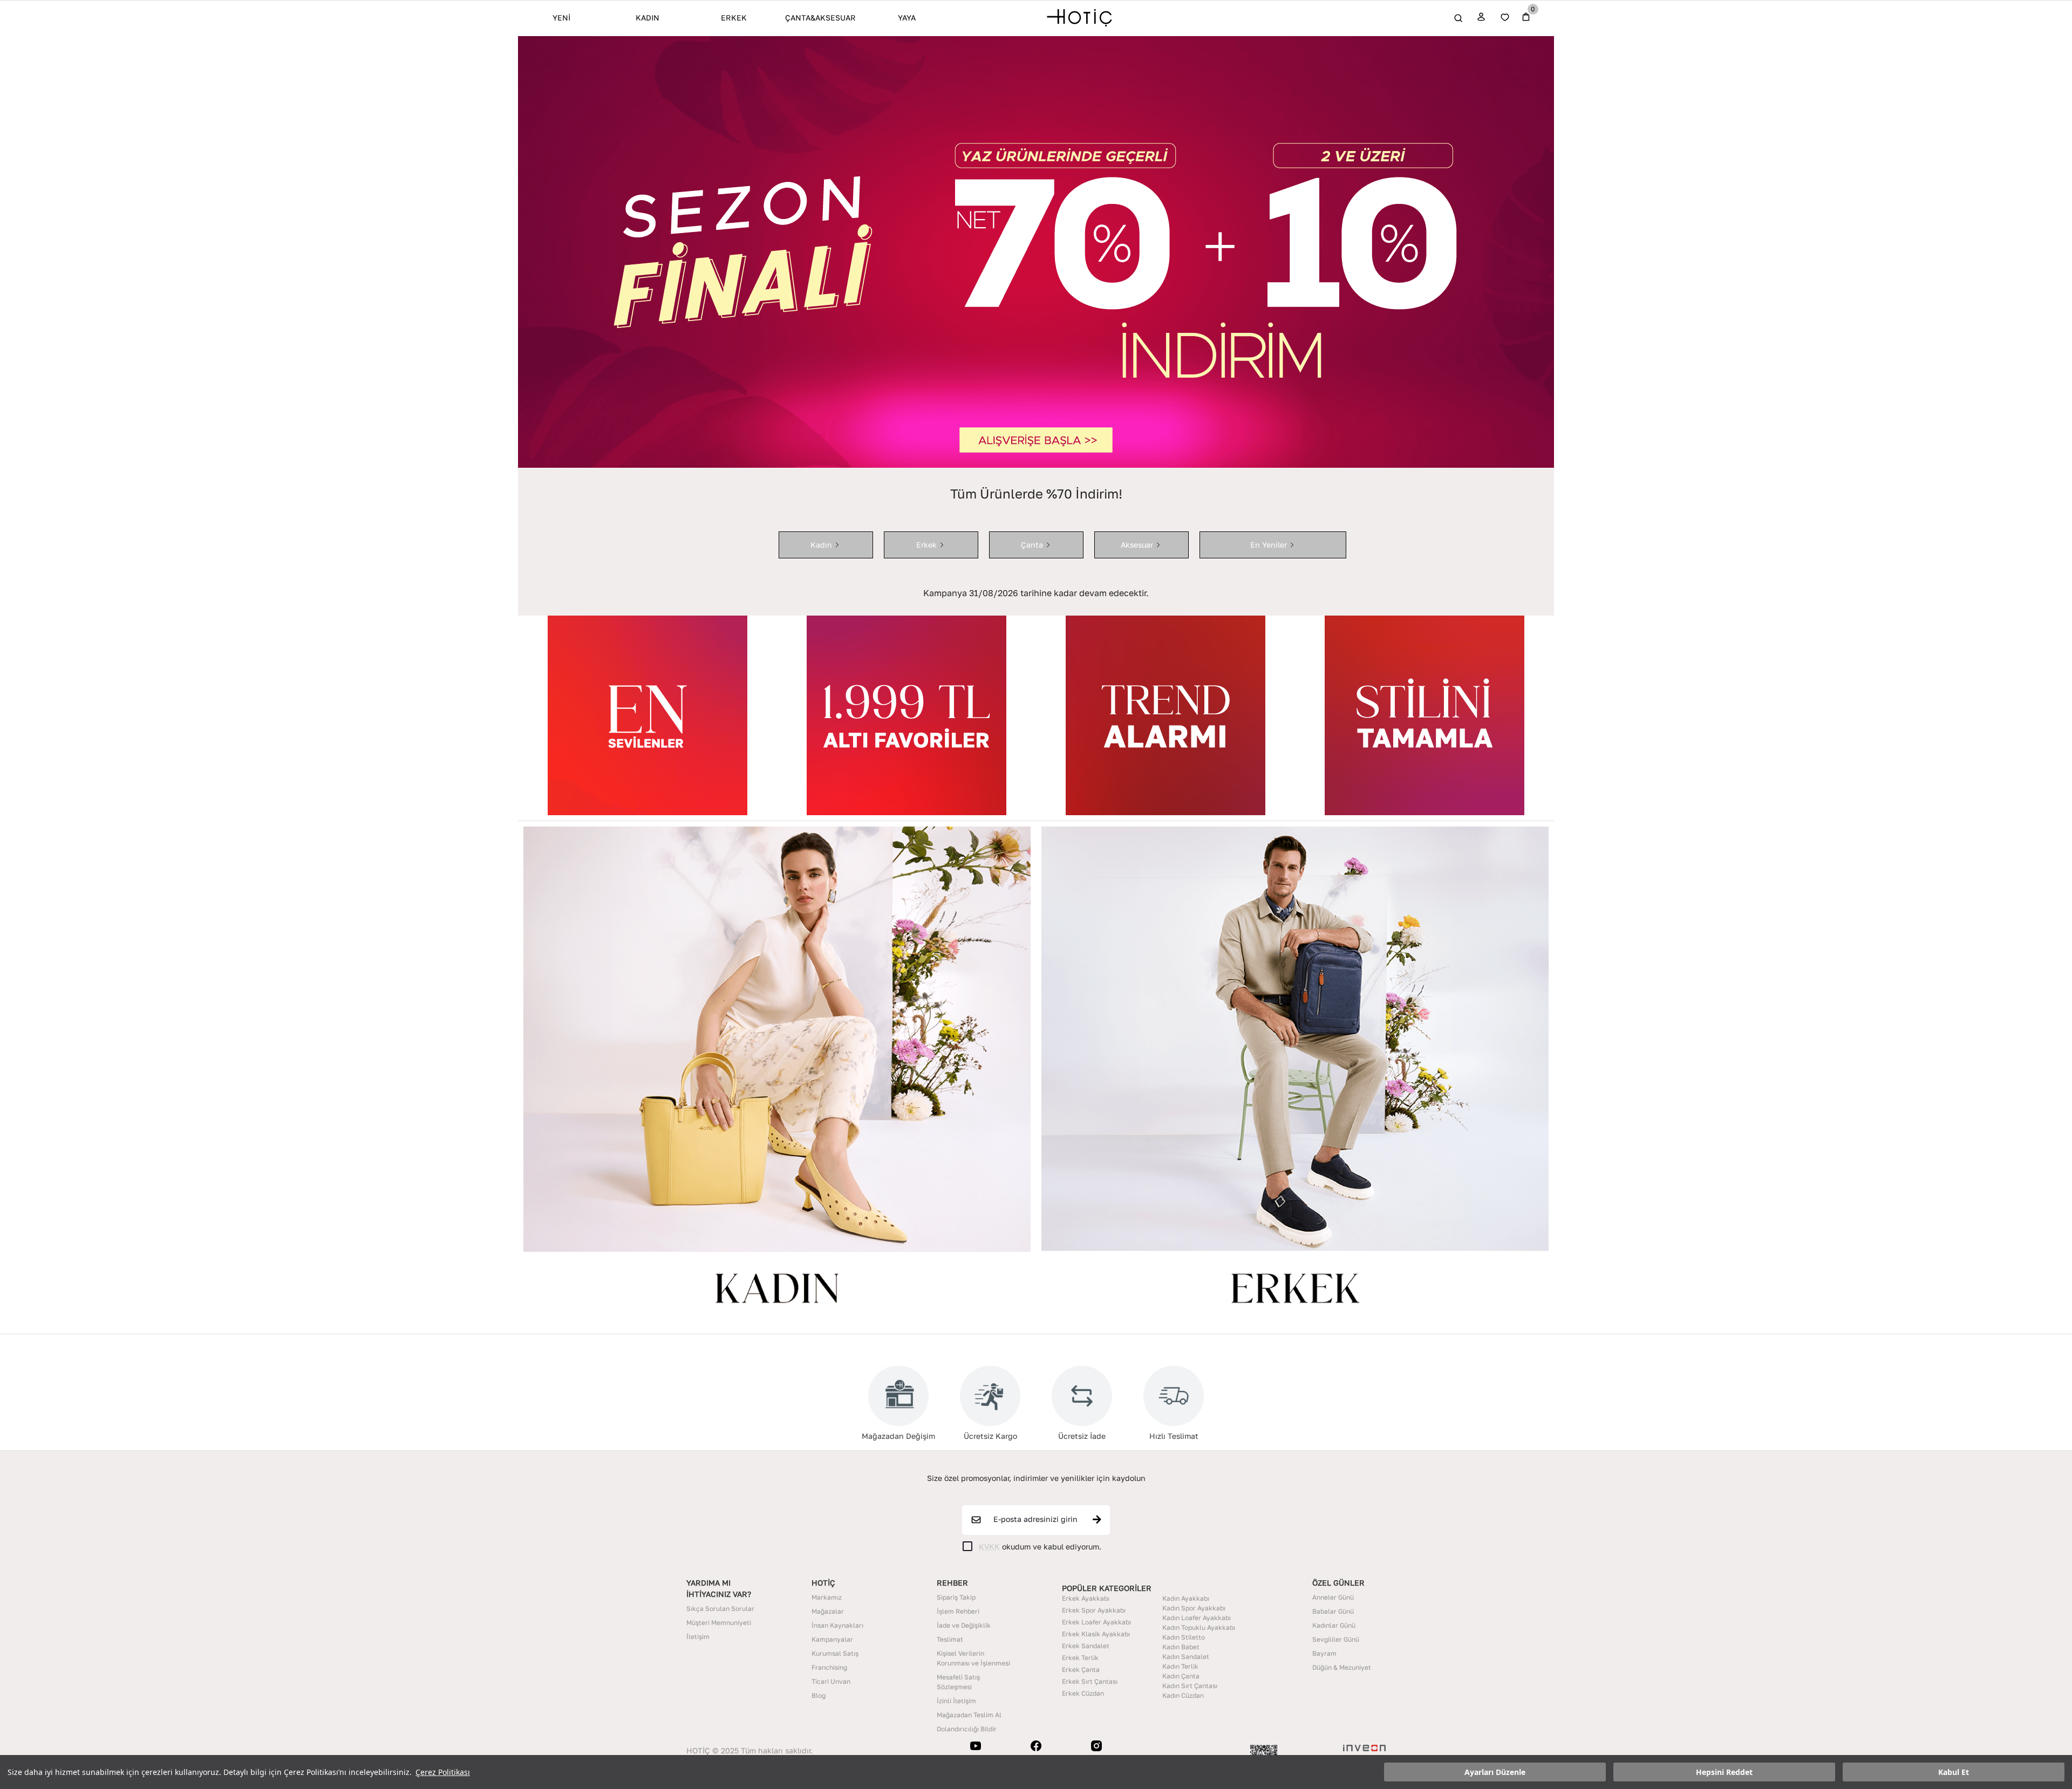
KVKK (989, 1546)
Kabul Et (1954, 1772)
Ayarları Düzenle (1495, 1772)
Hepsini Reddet (1724, 1772)
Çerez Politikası (443, 1772)
